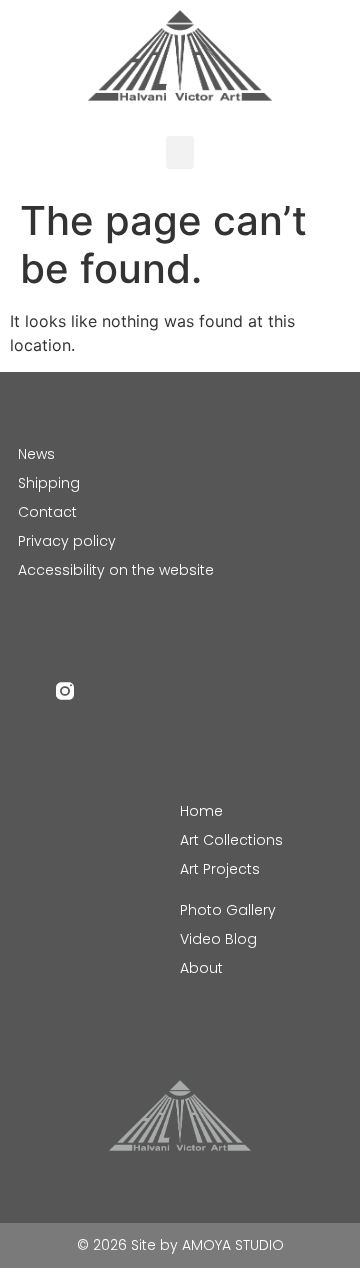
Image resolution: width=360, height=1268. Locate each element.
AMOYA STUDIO (233, 1245)
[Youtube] (103, 691)
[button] (180, 152)
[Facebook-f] (27, 691)
